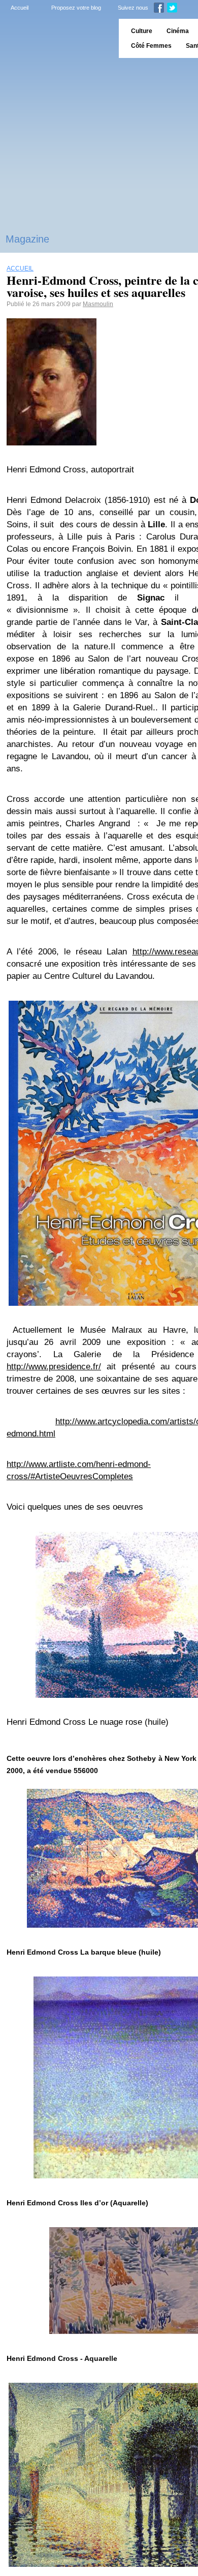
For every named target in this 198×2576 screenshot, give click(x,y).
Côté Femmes (151, 46)
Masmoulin (98, 304)
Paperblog (56, 38)
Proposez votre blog (76, 8)
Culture (142, 31)
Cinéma (178, 31)
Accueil (20, 8)
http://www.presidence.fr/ (54, 1367)
